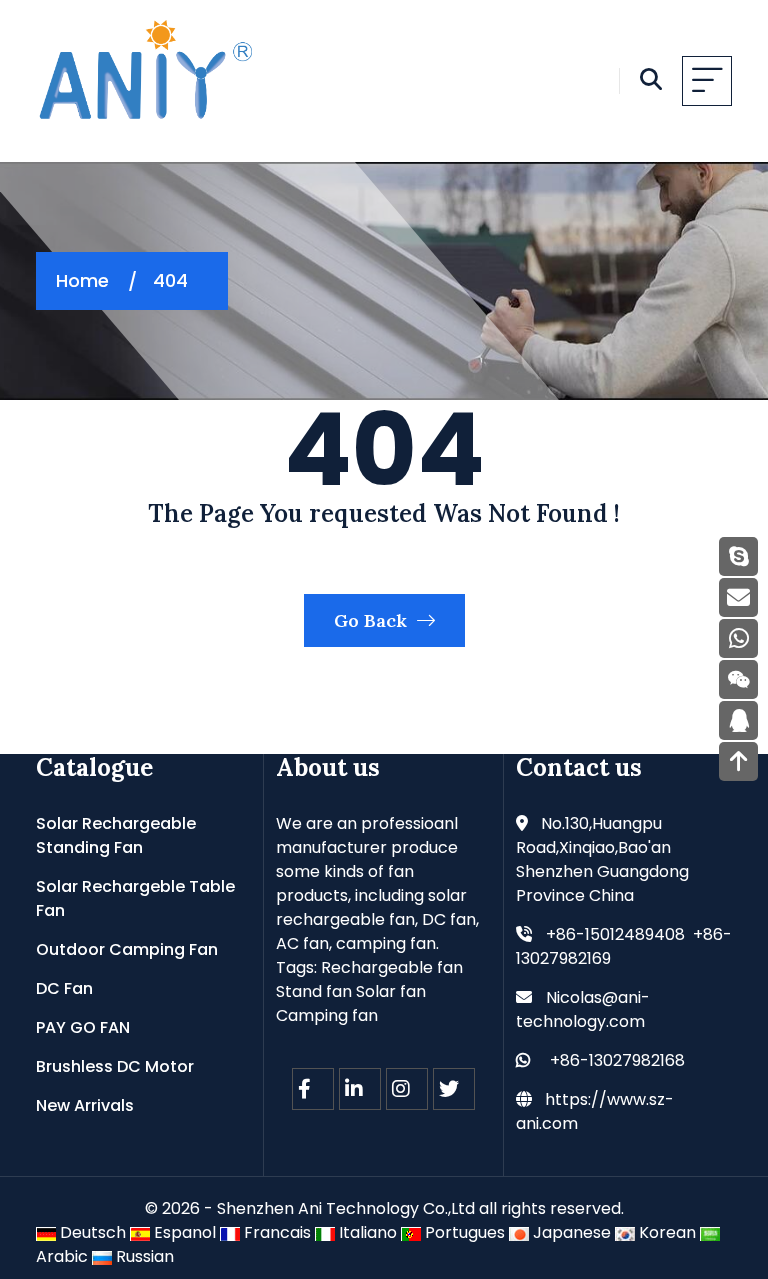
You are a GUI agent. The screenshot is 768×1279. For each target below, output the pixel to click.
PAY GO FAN (83, 1027)
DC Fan (64, 988)
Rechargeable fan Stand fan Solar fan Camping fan (369, 991)
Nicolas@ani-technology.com (583, 1009)
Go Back (373, 620)
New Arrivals (85, 1105)
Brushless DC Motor (115, 1066)
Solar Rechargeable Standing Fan (116, 835)
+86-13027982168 (617, 1060)
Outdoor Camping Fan (127, 949)
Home (82, 280)
